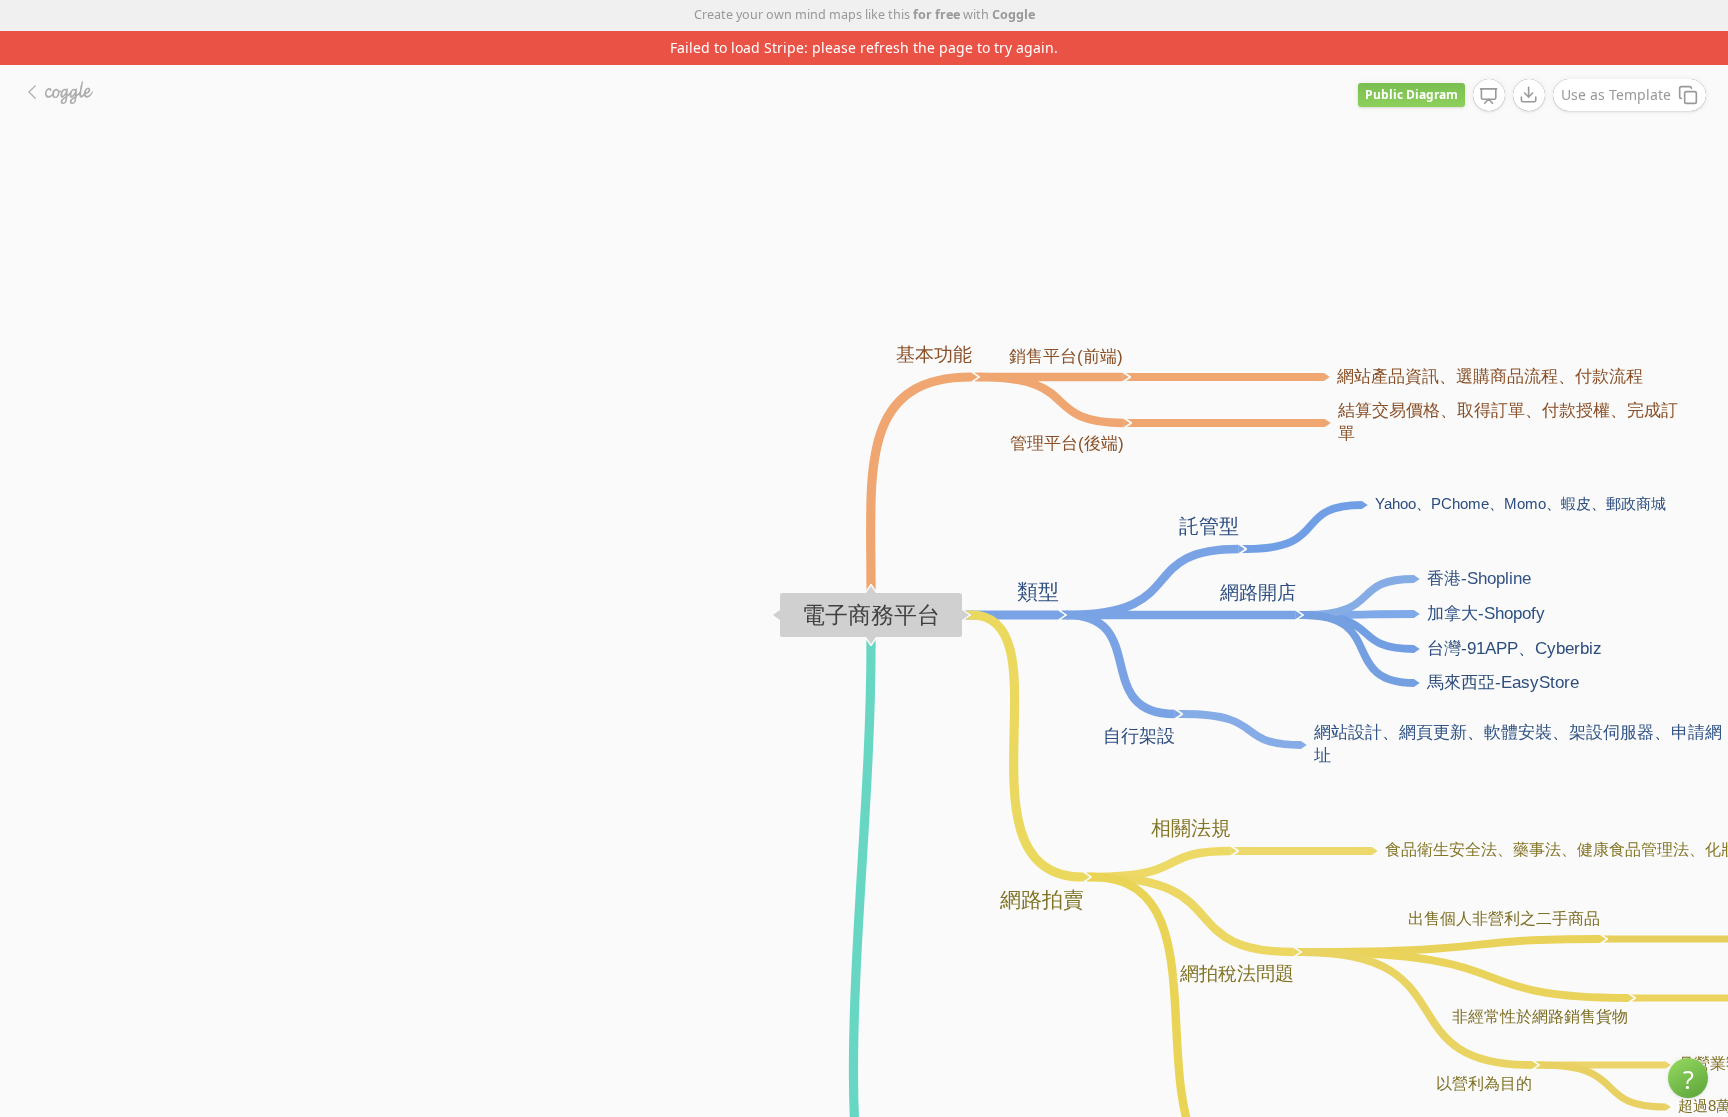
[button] (1688, 1078)
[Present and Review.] (1489, 96)
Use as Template (1616, 94)
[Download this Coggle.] (1529, 95)
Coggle (1013, 14)
